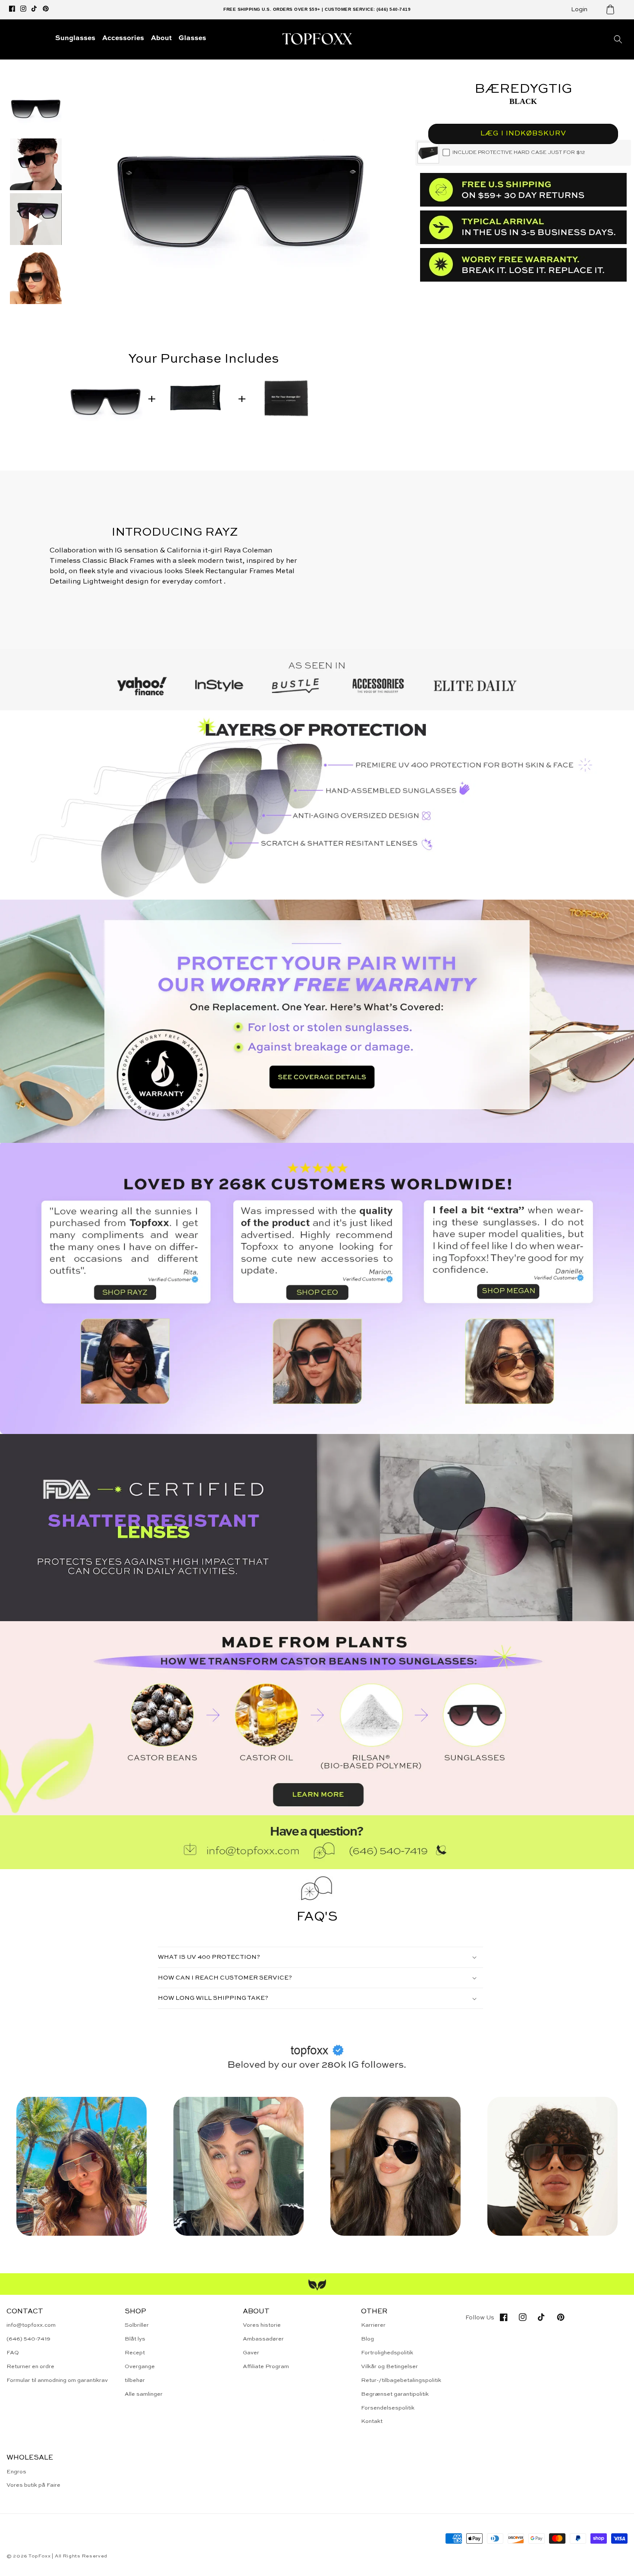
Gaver (251, 2353)
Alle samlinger (144, 2394)
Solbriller (137, 2325)
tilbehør (135, 2380)
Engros (16, 2472)
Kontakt (372, 2421)
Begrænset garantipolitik (395, 2394)
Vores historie (262, 2325)
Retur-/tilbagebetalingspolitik (401, 2380)
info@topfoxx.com (31, 2325)
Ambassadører (263, 2339)
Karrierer (373, 2325)
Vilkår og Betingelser (389, 2367)
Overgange (140, 2367)
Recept (135, 2353)
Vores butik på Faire (33, 2485)
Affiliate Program (266, 2367)
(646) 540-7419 (28, 2339)
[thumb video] (36, 221)
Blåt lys (135, 2339)
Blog (367, 2339)
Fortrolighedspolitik (387, 2353)
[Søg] (618, 39)
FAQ (13, 2353)
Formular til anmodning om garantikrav (57, 2380)
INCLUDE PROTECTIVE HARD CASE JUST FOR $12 (519, 153)
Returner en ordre (30, 2367)
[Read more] (317, 1021)
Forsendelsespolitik (388, 2408)
